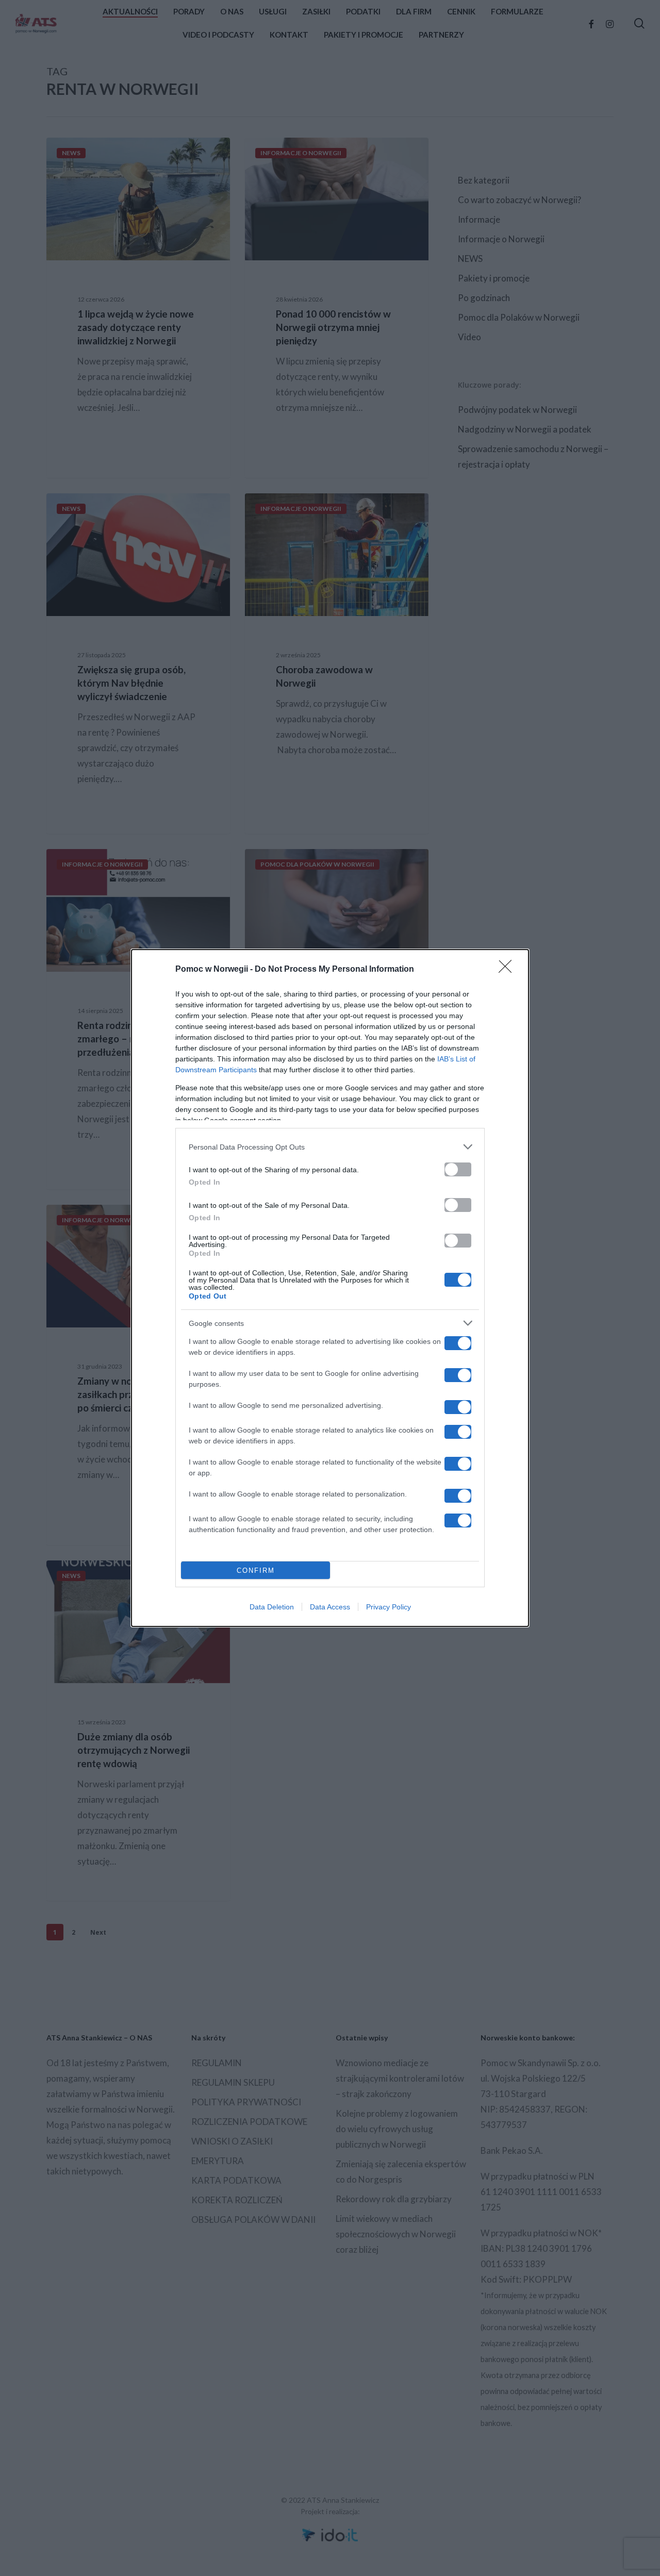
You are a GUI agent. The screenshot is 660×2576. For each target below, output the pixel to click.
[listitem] (330, 1147)
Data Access (330, 1607)
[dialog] (330, 1288)
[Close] (508, 970)
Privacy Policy (389, 1607)
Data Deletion (272, 1607)
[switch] (458, 1169)
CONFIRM (256, 1570)
